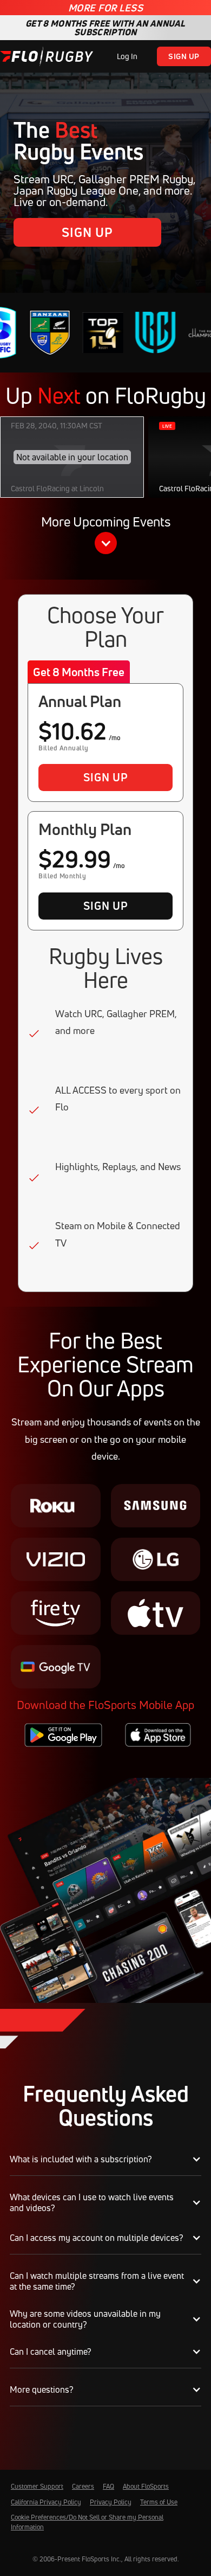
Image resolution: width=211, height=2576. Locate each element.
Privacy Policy (111, 2502)
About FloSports (146, 2486)
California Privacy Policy (46, 2502)
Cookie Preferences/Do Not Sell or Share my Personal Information (87, 2522)
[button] (105, 537)
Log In (127, 56)
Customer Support (37, 2486)
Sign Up (184, 56)
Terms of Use (159, 2502)
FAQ (108, 2486)
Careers (83, 2486)
